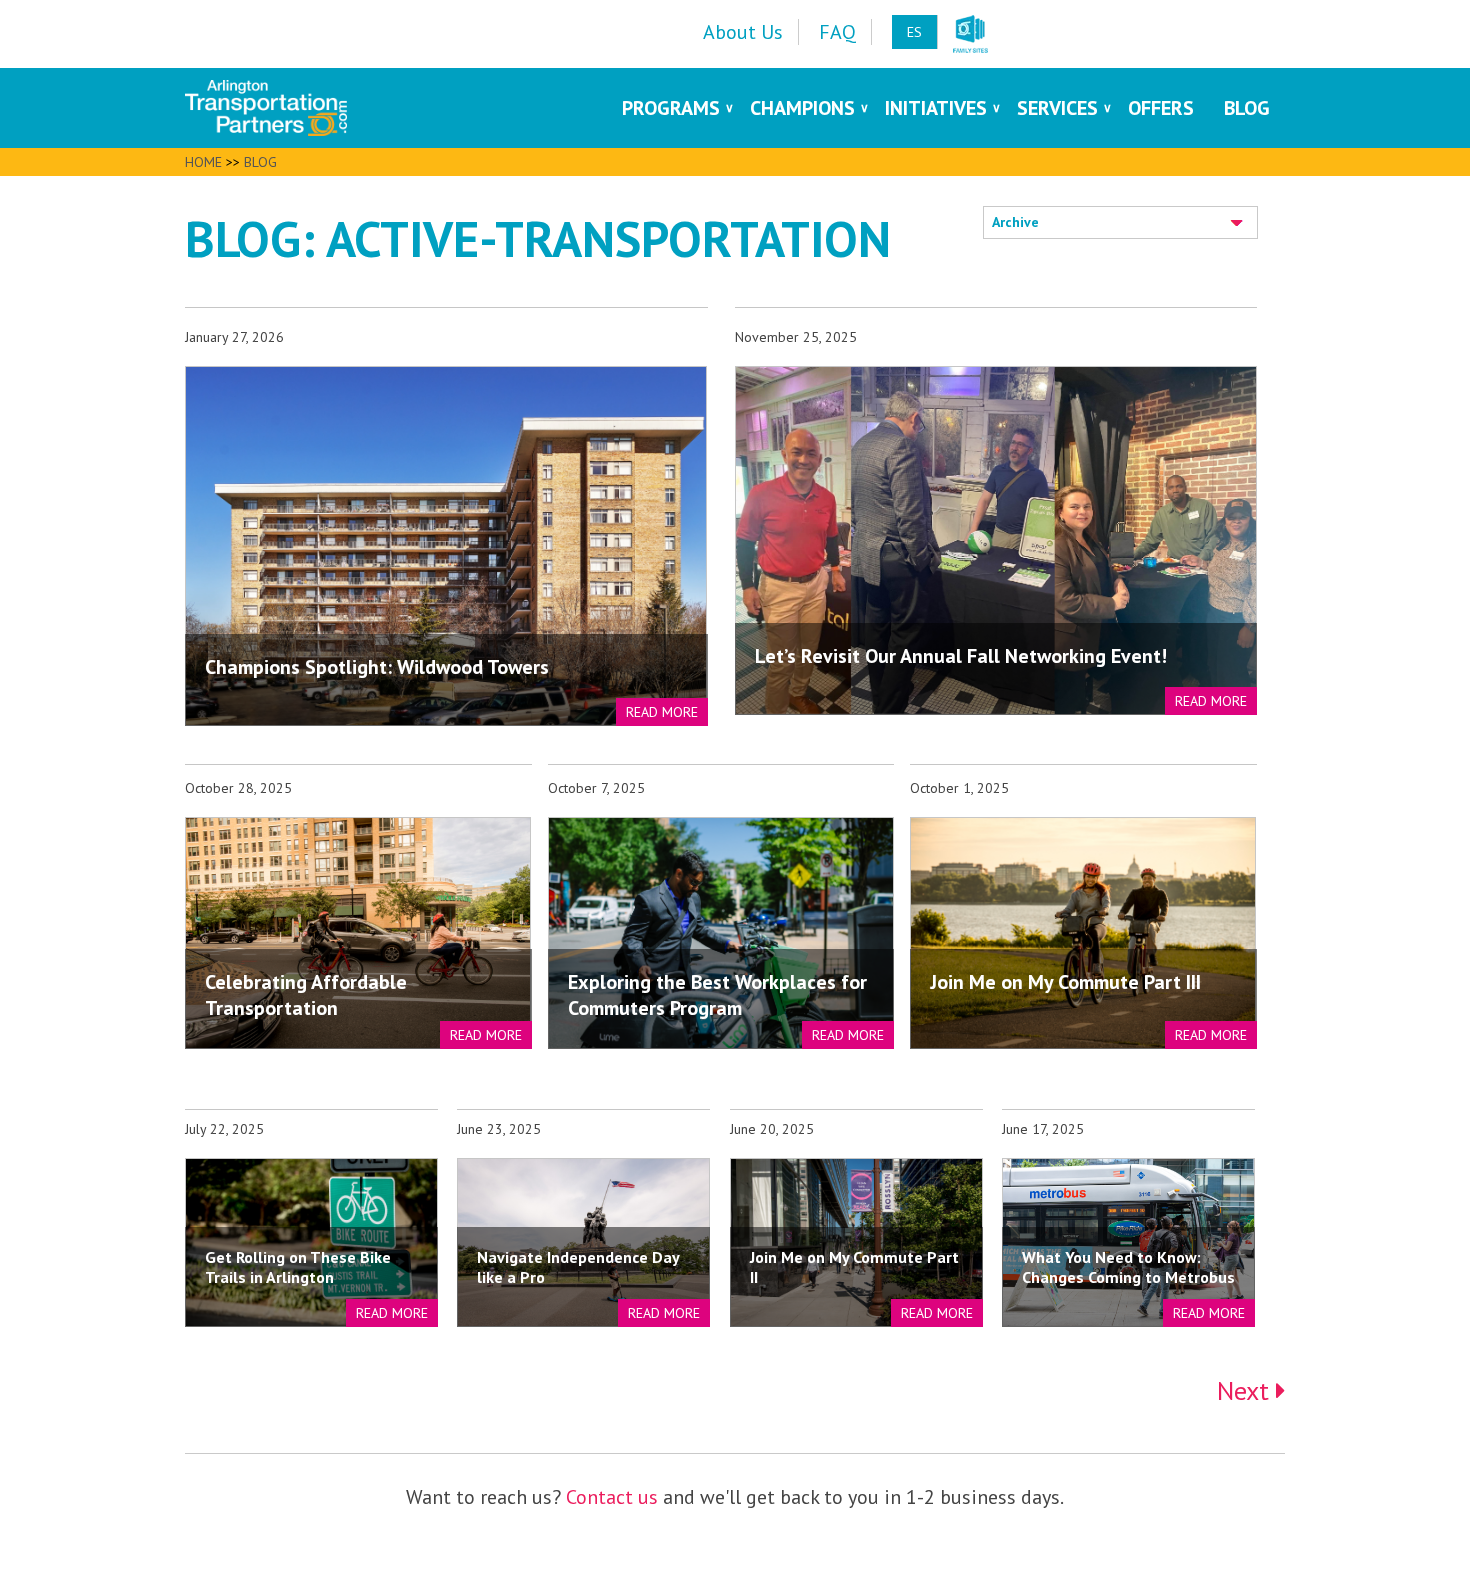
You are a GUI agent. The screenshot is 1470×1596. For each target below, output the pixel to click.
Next (1246, 1390)
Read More (662, 712)
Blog (260, 162)
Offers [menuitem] (1161, 108)
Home (203, 162)
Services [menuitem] (1057, 108)
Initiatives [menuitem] (936, 108)
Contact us (612, 1497)
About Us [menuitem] (743, 32)
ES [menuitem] (914, 32)
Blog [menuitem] (1247, 108)
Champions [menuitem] (802, 108)
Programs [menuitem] (671, 108)
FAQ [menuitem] (837, 32)
